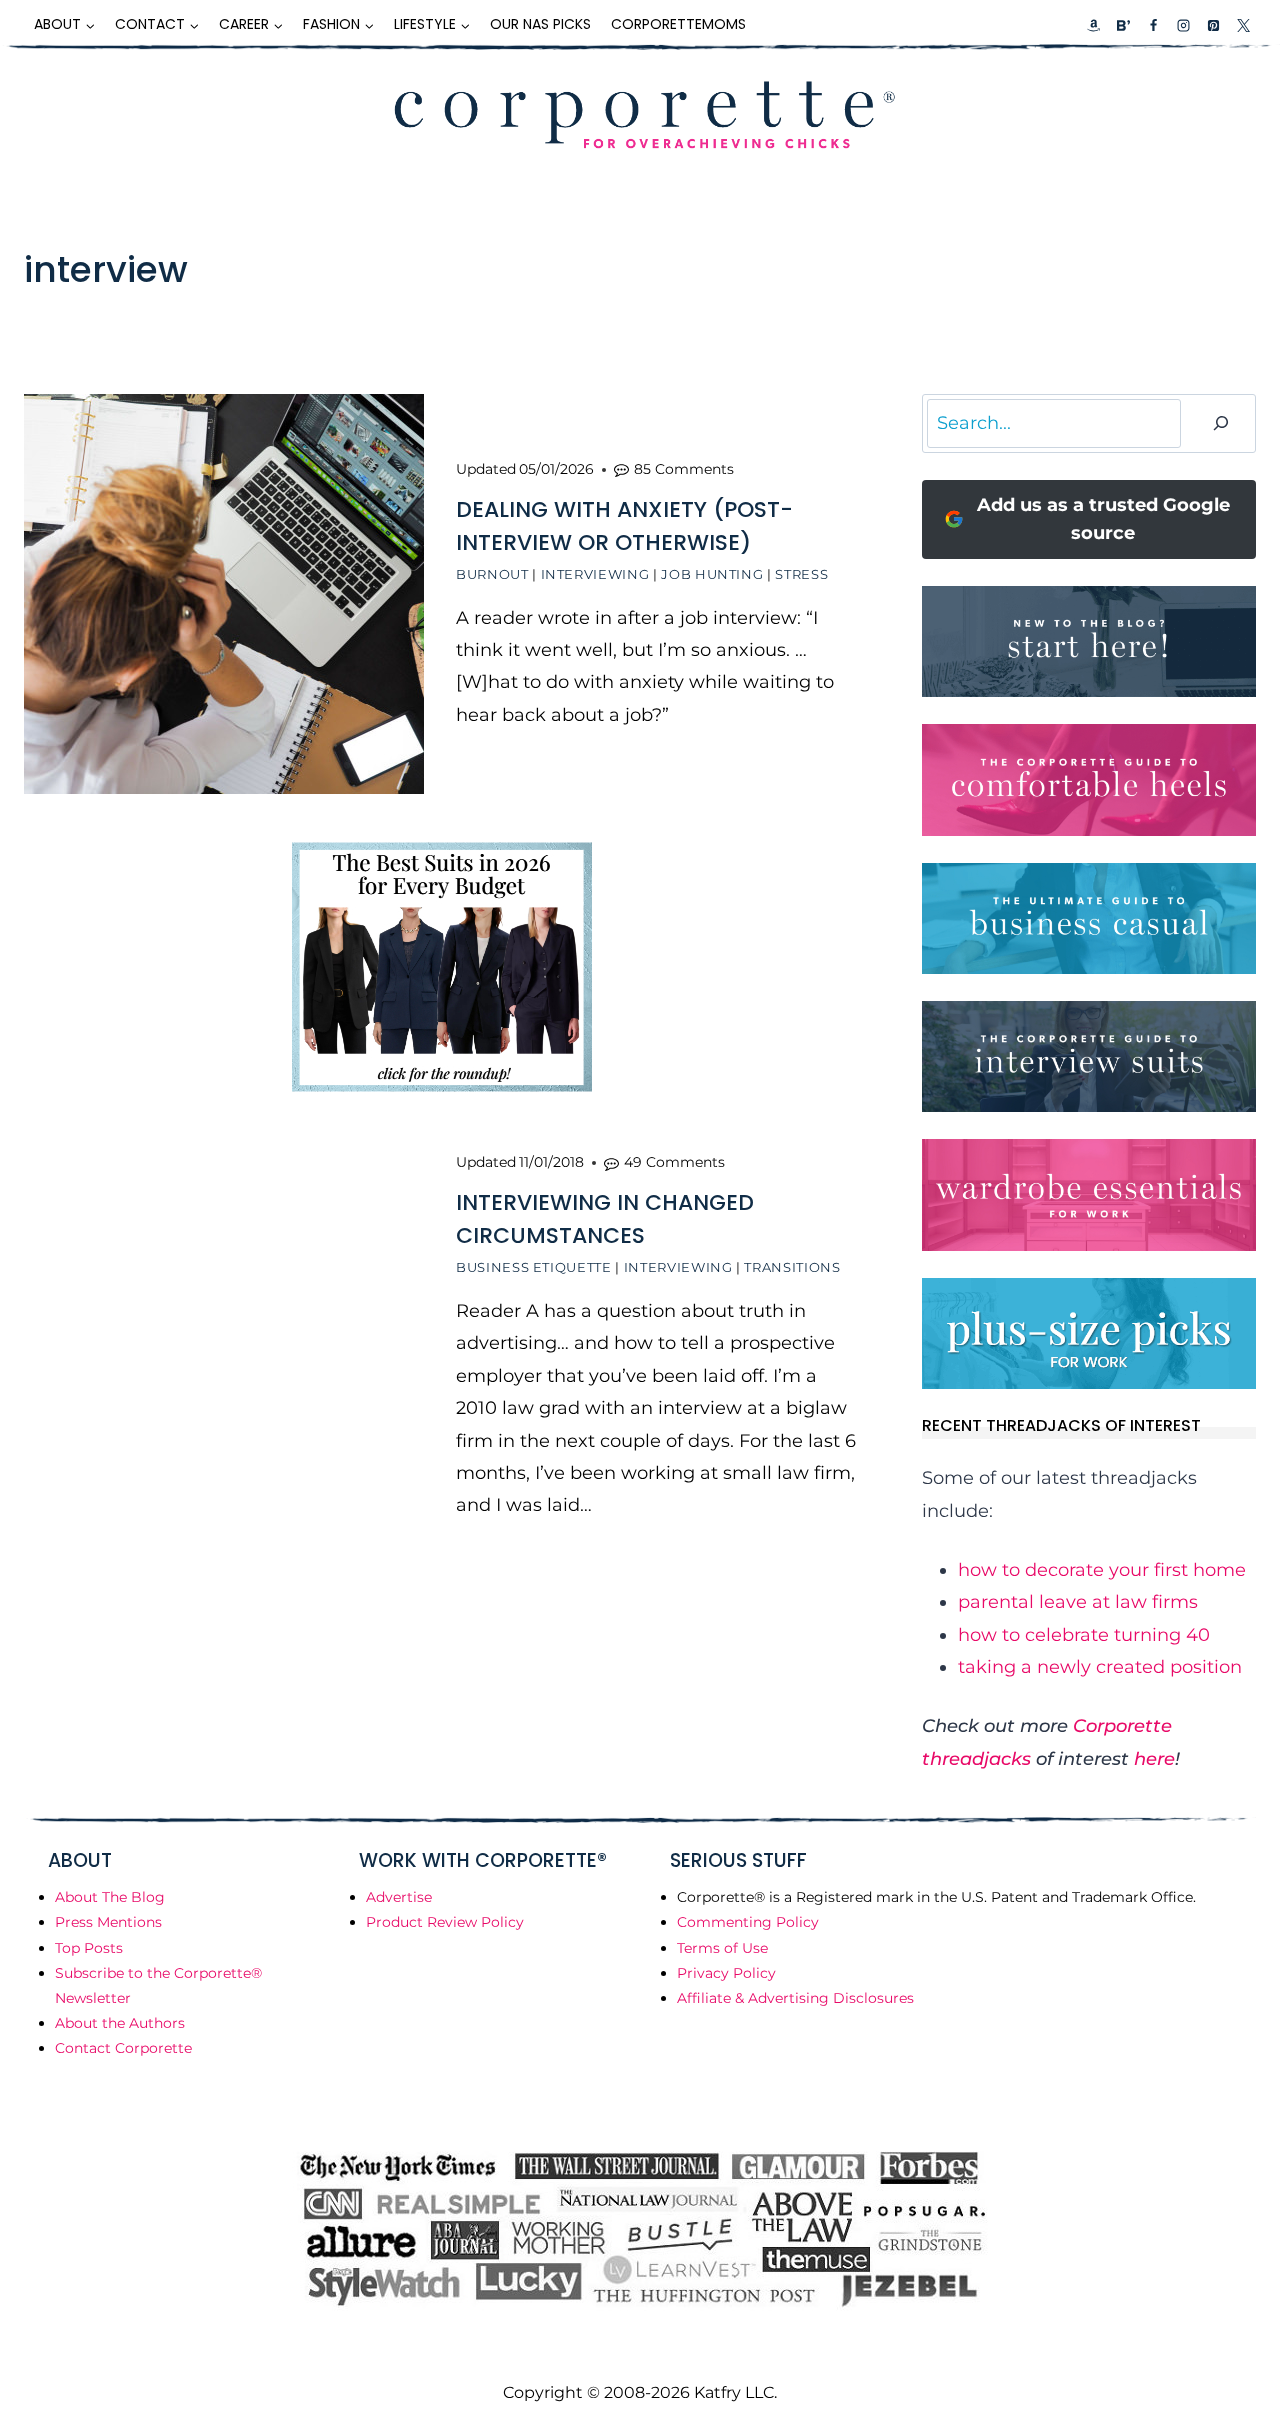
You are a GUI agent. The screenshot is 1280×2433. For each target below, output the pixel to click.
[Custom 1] (1094, 25)
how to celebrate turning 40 (1084, 1635)
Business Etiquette (534, 1267)
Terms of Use (722, 1948)
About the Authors (120, 2023)
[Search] (1221, 423)
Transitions (792, 1267)
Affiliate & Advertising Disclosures (795, 1998)
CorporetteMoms (678, 24)
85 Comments (684, 469)
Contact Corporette (123, 2048)
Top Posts (89, 1948)
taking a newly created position (1100, 1667)
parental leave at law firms (1078, 1602)
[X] (1243, 25)
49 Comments (674, 1162)
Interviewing (595, 574)
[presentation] (224, 594)
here (1154, 1759)
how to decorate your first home (1102, 1570)
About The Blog (110, 1897)
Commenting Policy (748, 1922)
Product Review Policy (445, 1922)
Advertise (399, 1897)
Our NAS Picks (540, 24)
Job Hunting (712, 574)
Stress (801, 574)
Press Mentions (108, 1922)
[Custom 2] (1123, 25)
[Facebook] (1153, 25)
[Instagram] (1183, 25)
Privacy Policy (726, 1973)
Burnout (492, 574)
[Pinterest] (1213, 25)
